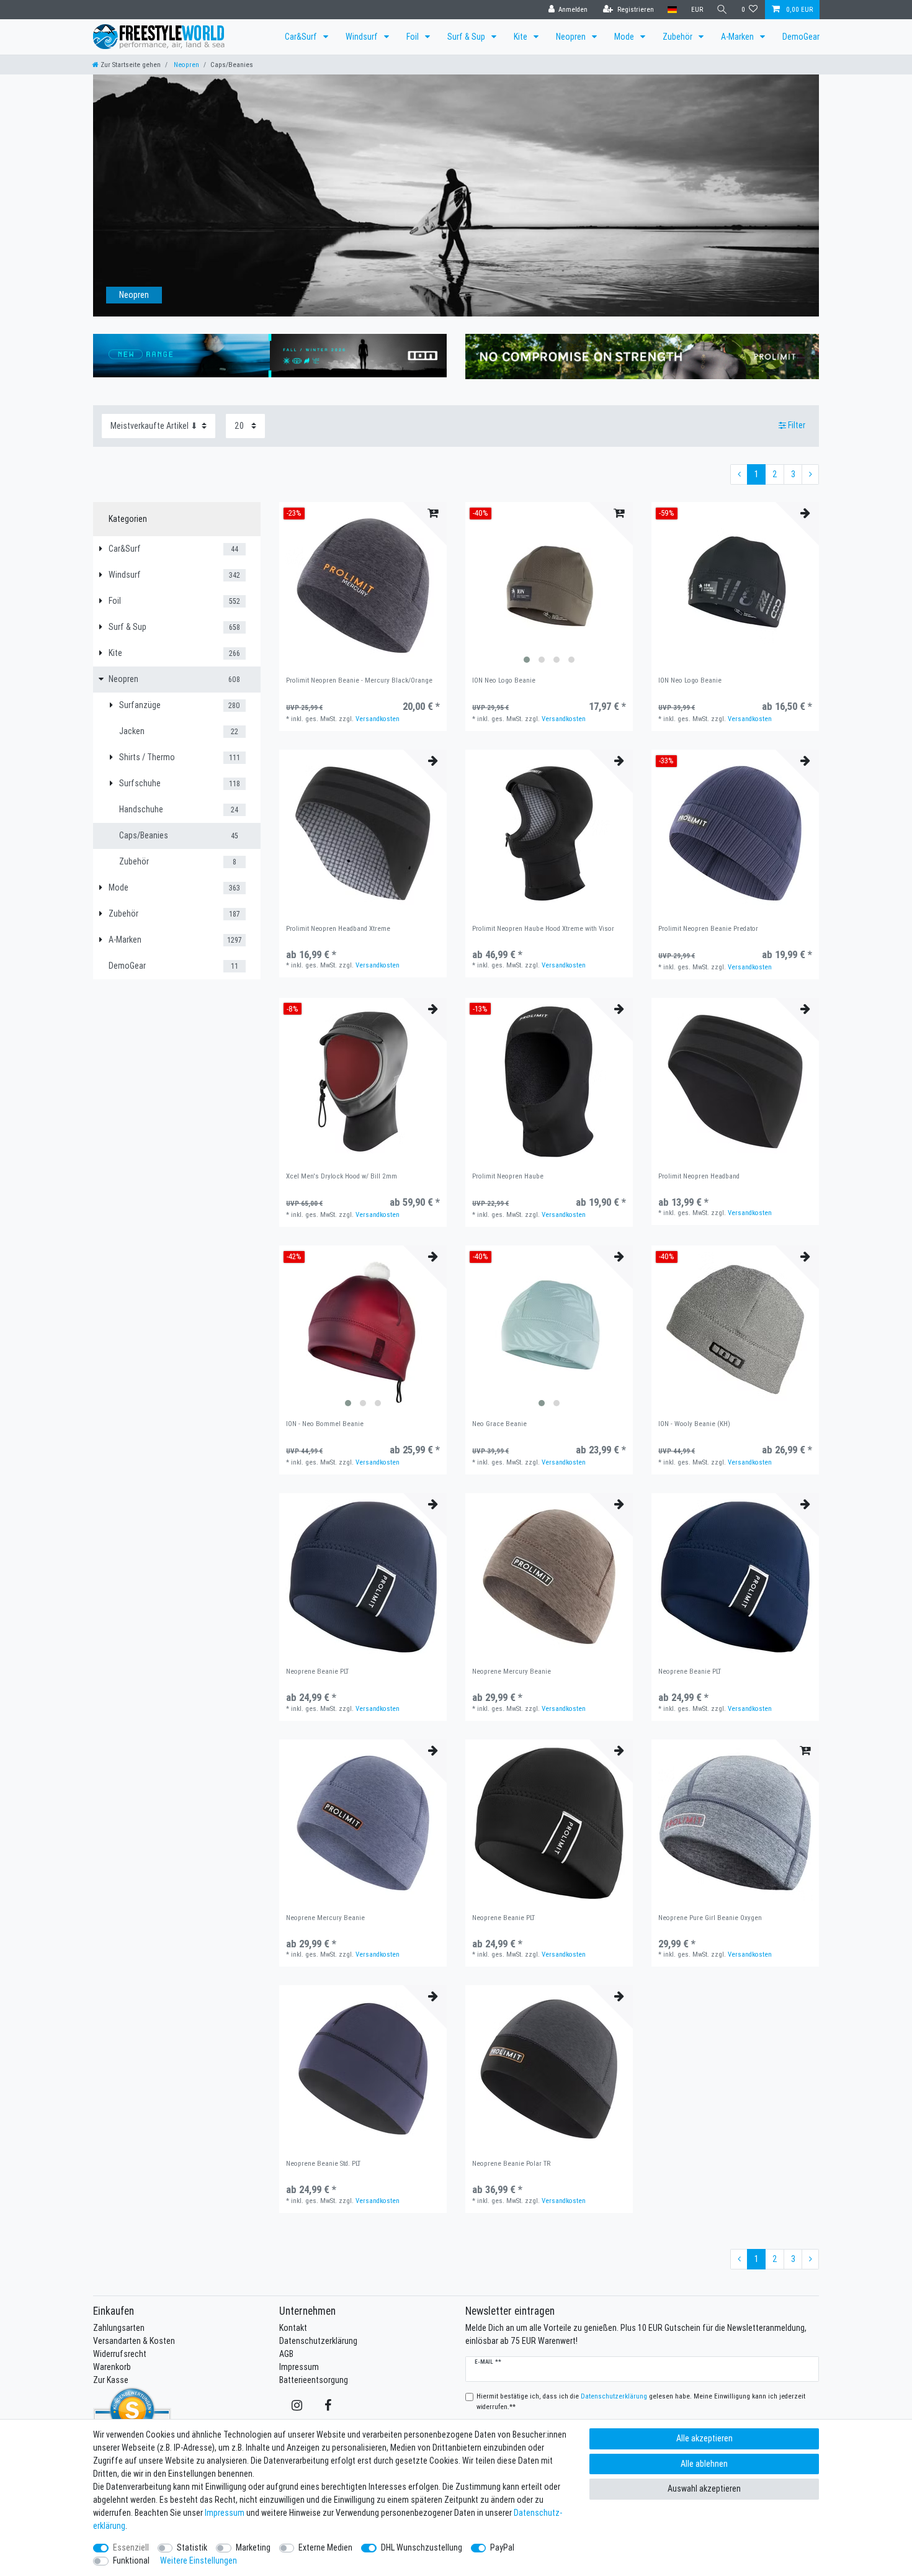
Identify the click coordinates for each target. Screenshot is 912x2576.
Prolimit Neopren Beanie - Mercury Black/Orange (359, 680)
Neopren (572, 37)
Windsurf (363, 37)
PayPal (502, 2547)
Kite (521, 37)
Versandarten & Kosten (134, 2341)
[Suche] (722, 10)
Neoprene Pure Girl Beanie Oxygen (710, 1918)
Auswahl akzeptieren (704, 2488)
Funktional (131, 2560)
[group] (549, 586)
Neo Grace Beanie (499, 1424)
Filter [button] (797, 425)
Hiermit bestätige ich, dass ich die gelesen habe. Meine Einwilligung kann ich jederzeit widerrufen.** (641, 2401)
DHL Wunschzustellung (422, 2547)
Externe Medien (325, 2547)
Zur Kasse (111, 2380)
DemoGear (801, 37)
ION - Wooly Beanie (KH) (694, 1424)
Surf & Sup (467, 37)
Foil (414, 37)
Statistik (192, 2547)
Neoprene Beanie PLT (317, 1672)
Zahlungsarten (119, 2328)
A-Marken (738, 37)
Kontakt (293, 2328)
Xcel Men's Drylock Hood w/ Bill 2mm (342, 1176)
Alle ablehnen (704, 2464)
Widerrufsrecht (120, 2354)
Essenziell (131, 2547)
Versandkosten (378, 719)
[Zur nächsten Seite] (810, 475)
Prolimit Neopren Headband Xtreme (338, 929)
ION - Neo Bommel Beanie (325, 1424)
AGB (286, 2354)
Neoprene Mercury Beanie (512, 1672)
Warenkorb (112, 2367)
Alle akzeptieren (704, 2438)
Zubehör (678, 37)
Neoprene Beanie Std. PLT (323, 2164)
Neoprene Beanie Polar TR (511, 2164)
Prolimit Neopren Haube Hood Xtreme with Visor (543, 929)
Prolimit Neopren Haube (508, 1176)
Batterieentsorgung (314, 2380)
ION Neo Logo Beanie (504, 680)
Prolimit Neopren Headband (699, 1176)
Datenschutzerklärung (318, 2341)
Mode (625, 37)
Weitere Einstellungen (199, 2560)
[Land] (672, 10)
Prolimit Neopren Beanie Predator (708, 929)
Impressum (299, 2367)
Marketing (253, 2547)
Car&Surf (302, 37)
